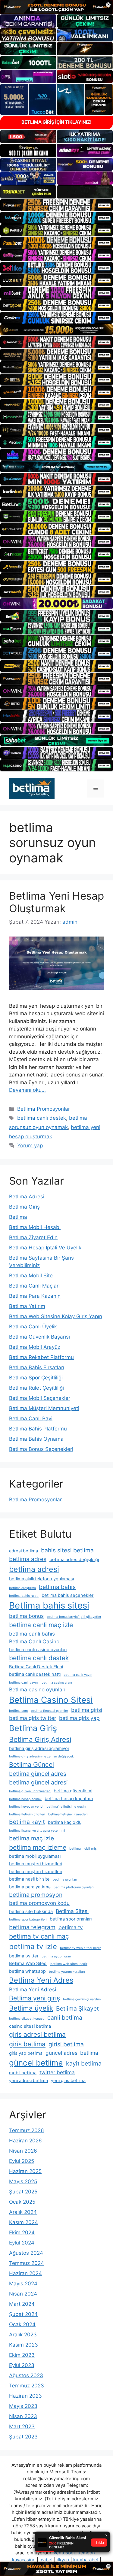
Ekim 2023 (22, 2355)
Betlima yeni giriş (35, 1998)
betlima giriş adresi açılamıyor (39, 1748)
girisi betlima (66, 2044)
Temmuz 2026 (27, 2130)
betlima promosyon (36, 1895)
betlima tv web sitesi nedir (80, 1948)
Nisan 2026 (23, 2151)
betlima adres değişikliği (74, 1560)
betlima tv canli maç (39, 1936)
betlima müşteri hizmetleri (36, 1864)
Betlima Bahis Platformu (38, 1429)
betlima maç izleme (38, 1847)
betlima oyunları (65, 1880)
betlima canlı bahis (32, 1634)
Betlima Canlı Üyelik (33, 1327)
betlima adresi (34, 1569)
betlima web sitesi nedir (69, 1964)
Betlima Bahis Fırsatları (37, 1367)
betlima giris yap (79, 1718)
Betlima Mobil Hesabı (35, 1227)
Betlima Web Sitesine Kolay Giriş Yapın (56, 1316)
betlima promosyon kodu (39, 1903)
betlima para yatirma (30, 1887)
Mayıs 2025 (23, 2181)
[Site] (56, 205)
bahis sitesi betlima (67, 1550)
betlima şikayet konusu (27, 2019)
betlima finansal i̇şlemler (49, 1711)
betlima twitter (24, 1956)
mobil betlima (23, 2073)
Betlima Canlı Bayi (31, 1418)
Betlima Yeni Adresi (33, 1989)
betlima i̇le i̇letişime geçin (66, 1807)
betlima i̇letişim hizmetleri (68, 1814)
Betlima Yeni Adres (41, 1980)
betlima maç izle (31, 1838)
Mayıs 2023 (23, 2406)
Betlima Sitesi (72, 1911)
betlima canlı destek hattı (35, 1674)
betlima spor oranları (71, 1919)
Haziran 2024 (25, 2273)
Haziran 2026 (25, 2141)
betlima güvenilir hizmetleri (30, 1791)
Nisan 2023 (23, 2416)
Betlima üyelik (31, 2008)
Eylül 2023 (22, 2365)
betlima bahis (57, 1587)
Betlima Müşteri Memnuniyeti (44, 1408)
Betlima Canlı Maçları (34, 1286)
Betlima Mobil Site (31, 1276)
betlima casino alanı (57, 1683)
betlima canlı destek (42, 1118)
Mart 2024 (22, 2304)
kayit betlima (84, 2063)
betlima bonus (26, 1616)
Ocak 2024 (22, 2324)
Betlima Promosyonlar (44, 1109)
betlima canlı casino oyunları (38, 1650)
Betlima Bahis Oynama (36, 1439)
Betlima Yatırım (27, 1306)
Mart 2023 (22, 2426)
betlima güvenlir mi (73, 1791)
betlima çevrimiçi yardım (82, 1999)
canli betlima (65, 2018)
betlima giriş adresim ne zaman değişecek (41, 1756)
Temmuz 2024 (27, 2263)
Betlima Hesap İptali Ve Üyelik (45, 1248)
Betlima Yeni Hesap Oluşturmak (56, 902)
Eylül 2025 (22, 2161)
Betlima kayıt (27, 1822)
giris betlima (27, 2044)
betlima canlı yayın (78, 1675)
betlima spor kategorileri (28, 1919)
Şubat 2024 (23, 2314)
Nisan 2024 (23, 2294)
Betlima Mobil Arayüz (35, 1347)
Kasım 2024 (24, 2222)
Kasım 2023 (24, 2345)
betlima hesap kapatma (69, 1799)
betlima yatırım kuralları (67, 1972)
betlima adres (28, 1559)
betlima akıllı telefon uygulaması (41, 1579)
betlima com (18, 1711)
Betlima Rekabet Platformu (41, 1357)
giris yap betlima (26, 2053)
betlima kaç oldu (65, 1822)
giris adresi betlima (37, 2034)
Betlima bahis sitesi (49, 1605)
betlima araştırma (22, 1588)
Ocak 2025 (22, 2202)
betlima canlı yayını (24, 1683)
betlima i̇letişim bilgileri (27, 1814)
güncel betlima (36, 2063)
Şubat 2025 (23, 2192)
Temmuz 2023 (27, 2386)
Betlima (18, 1217)
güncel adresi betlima (72, 2053)
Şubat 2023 (23, 2437)
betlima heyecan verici (26, 1807)
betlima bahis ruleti (24, 1596)
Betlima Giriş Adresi (40, 1739)
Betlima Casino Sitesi (51, 1700)
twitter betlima (57, 2072)
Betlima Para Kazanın (35, 1296)
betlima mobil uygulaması (35, 1856)
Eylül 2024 (22, 2243)
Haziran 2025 (25, 2171)
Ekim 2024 (22, 2232)
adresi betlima (24, 1551)
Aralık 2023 (23, 2335)
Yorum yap (30, 1146)
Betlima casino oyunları (37, 1689)
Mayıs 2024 (23, 2284)
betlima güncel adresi (38, 1782)
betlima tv (71, 1927)
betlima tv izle (33, 1946)
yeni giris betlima (68, 2081)
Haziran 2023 (25, 2396)
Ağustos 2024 (26, 2253)
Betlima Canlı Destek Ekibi (36, 1667)
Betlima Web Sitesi (28, 1963)
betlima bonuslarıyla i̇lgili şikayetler (74, 1617)
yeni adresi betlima (28, 2081)
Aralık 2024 (23, 2212)
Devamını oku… (27, 1090)
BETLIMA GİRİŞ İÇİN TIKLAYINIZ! (56, 122)
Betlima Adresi (27, 1197)
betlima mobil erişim (85, 1849)
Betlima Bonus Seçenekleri (41, 1449)
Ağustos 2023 (26, 2375)
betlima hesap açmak (25, 1799)
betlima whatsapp (27, 1971)
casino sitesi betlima (30, 2026)
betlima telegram (32, 1927)
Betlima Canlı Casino (34, 1641)
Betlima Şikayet (77, 2008)
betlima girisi (87, 1710)
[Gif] (56, 330)
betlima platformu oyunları (74, 1887)
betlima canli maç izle (41, 1625)
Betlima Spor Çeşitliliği (36, 1378)
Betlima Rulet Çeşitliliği (36, 1388)
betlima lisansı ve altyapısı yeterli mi (37, 1831)
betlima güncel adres (38, 1774)
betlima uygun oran (56, 1956)
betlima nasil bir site (29, 1879)
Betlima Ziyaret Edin (33, 1237)
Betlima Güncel (31, 1764)
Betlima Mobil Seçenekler (40, 1398)
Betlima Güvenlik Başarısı (39, 1337)
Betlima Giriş (24, 1207)
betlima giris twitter (33, 1718)
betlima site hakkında (31, 1912)
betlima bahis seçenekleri (68, 1595)
